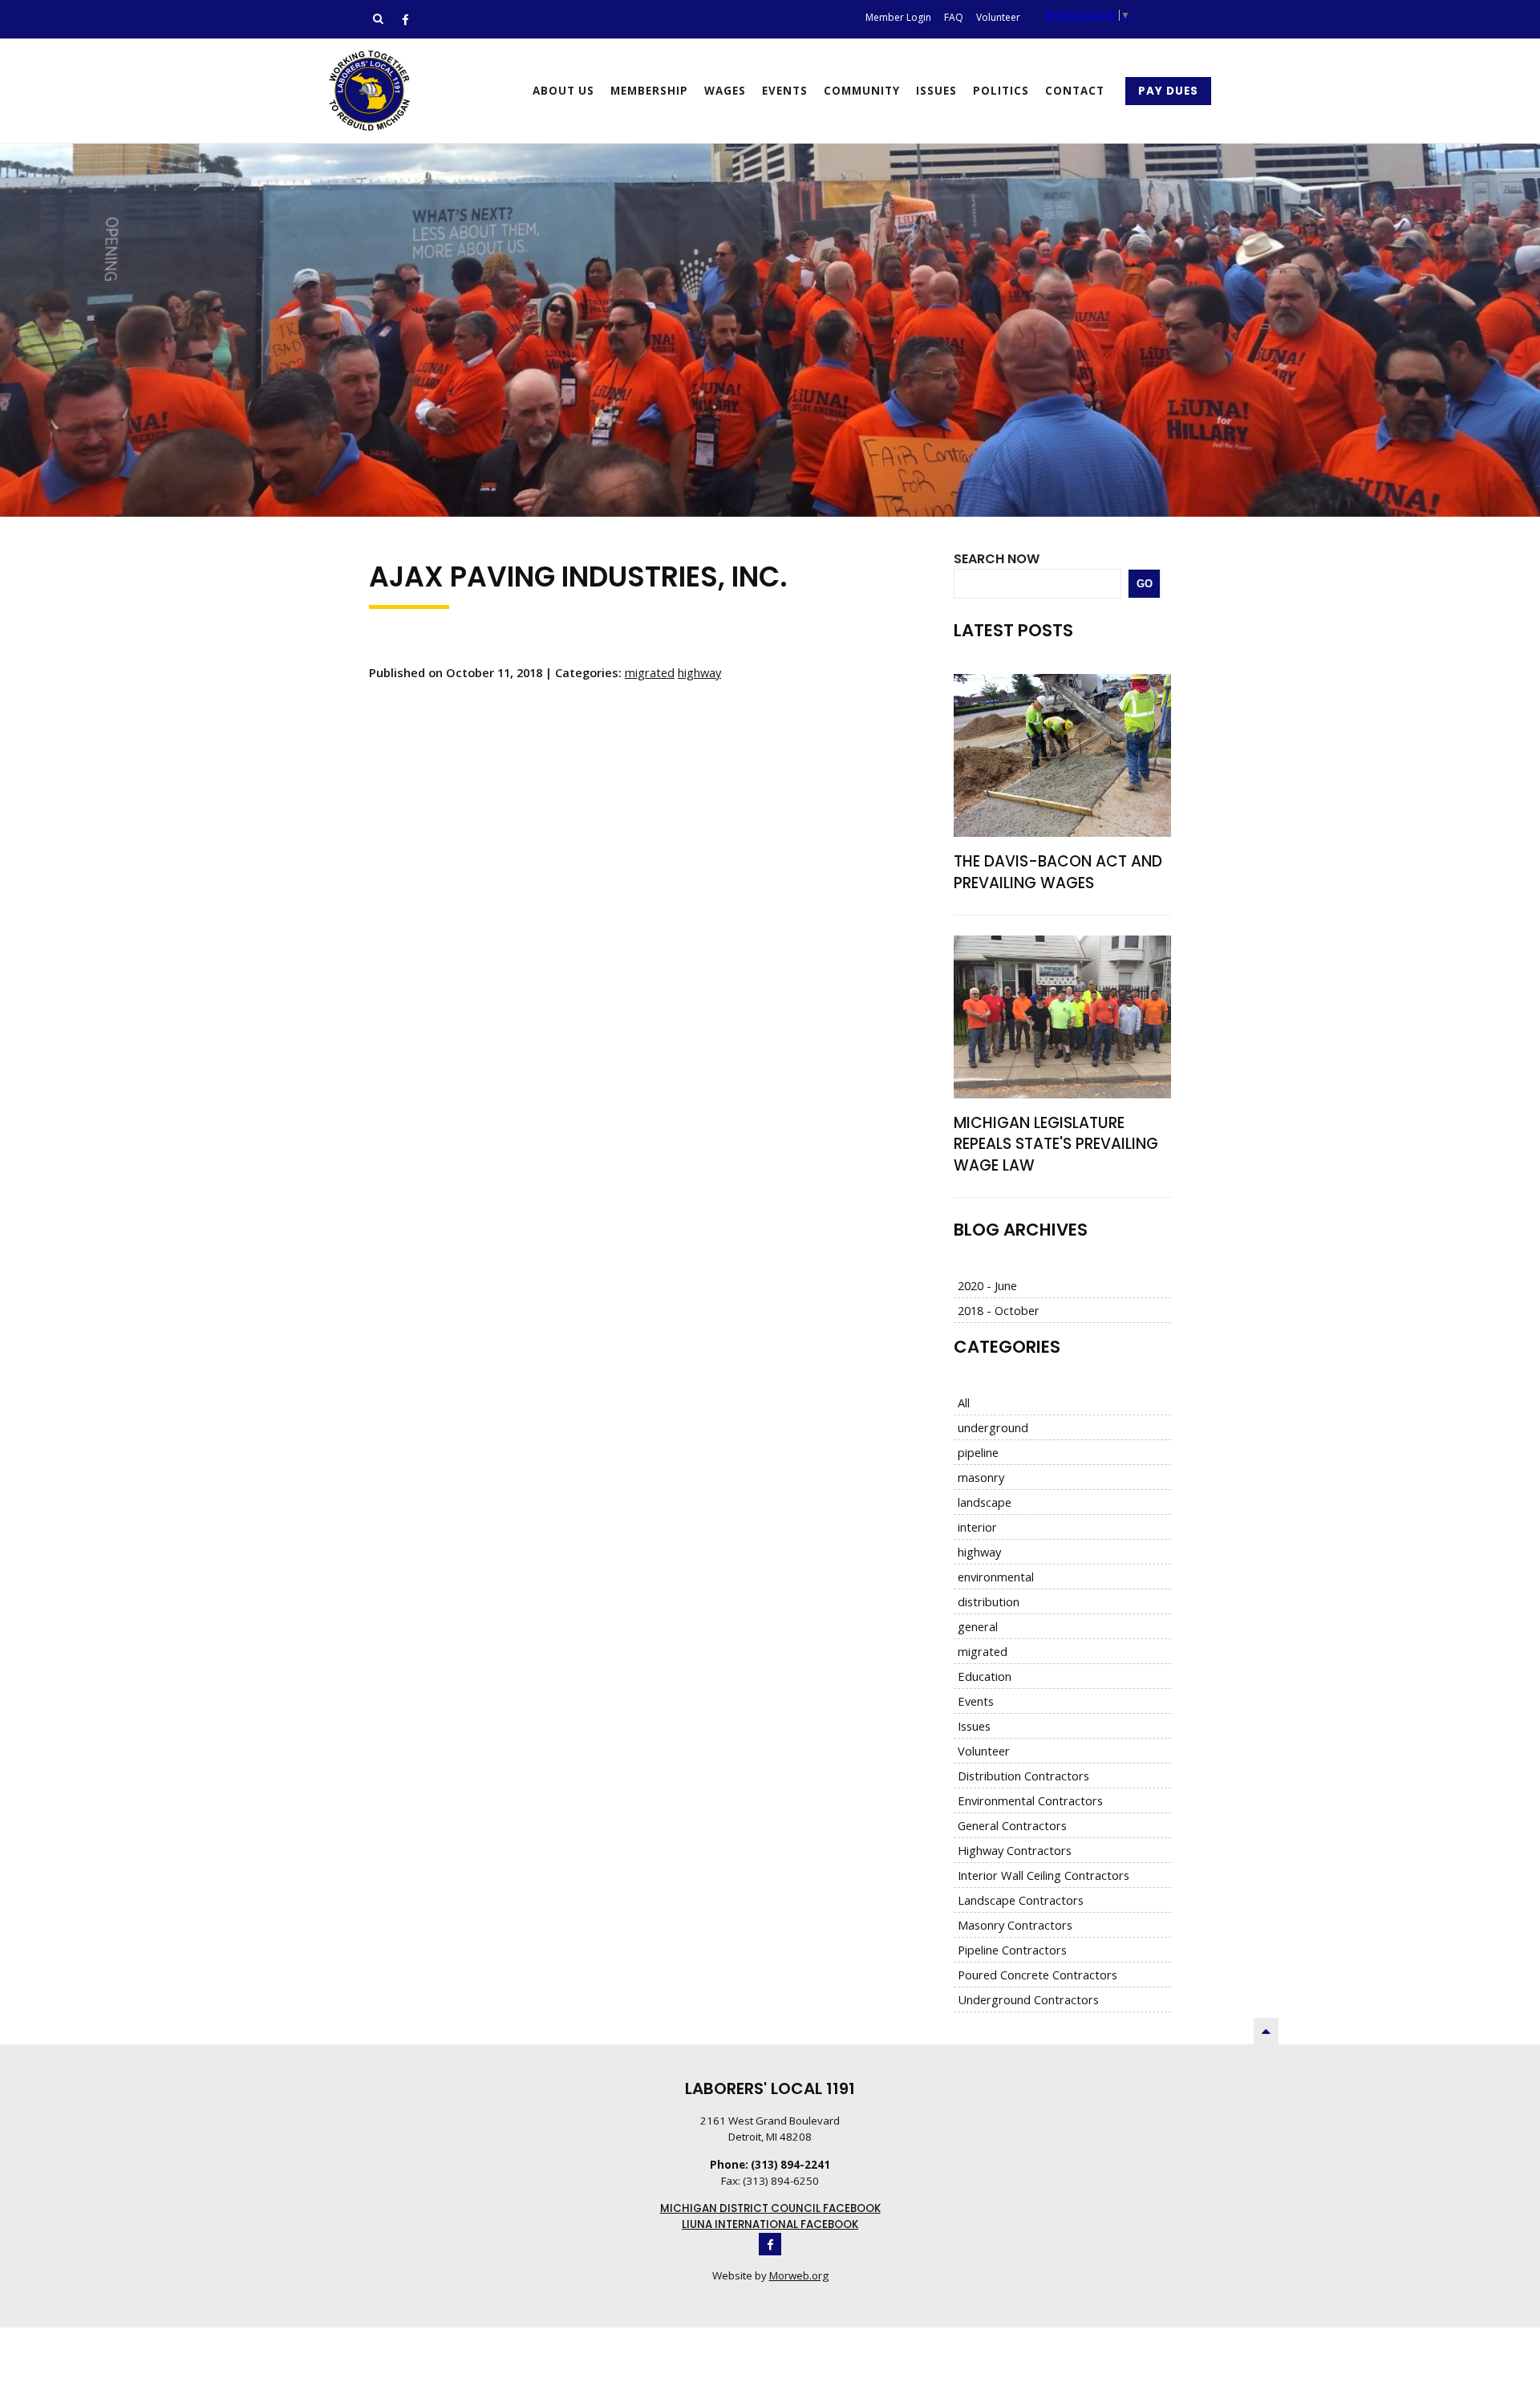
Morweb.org (799, 2275)
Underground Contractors (1028, 1999)
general (978, 1626)
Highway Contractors (1015, 1850)
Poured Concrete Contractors (1037, 1975)
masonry (981, 1477)
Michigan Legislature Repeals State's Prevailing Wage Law (1056, 1144)
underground (993, 1427)
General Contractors (1012, 1825)
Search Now (997, 559)
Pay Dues (1168, 91)
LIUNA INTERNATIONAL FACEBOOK (770, 2224)
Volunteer (984, 1751)
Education (985, 1676)
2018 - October (999, 1310)
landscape (985, 1502)
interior (977, 1527)
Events (976, 1701)
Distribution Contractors (1023, 1776)
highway (699, 672)
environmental (996, 1577)
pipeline (978, 1452)
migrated (650, 672)
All (964, 1402)
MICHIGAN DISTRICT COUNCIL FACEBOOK (770, 2208)
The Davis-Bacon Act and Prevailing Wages (1058, 872)
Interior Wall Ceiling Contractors (1044, 1875)
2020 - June (987, 1285)
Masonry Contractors (1015, 1925)
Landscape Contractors (1021, 1900)
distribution (989, 1601)
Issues (974, 1726)
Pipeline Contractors (1012, 1950)
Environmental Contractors (1030, 1800)
